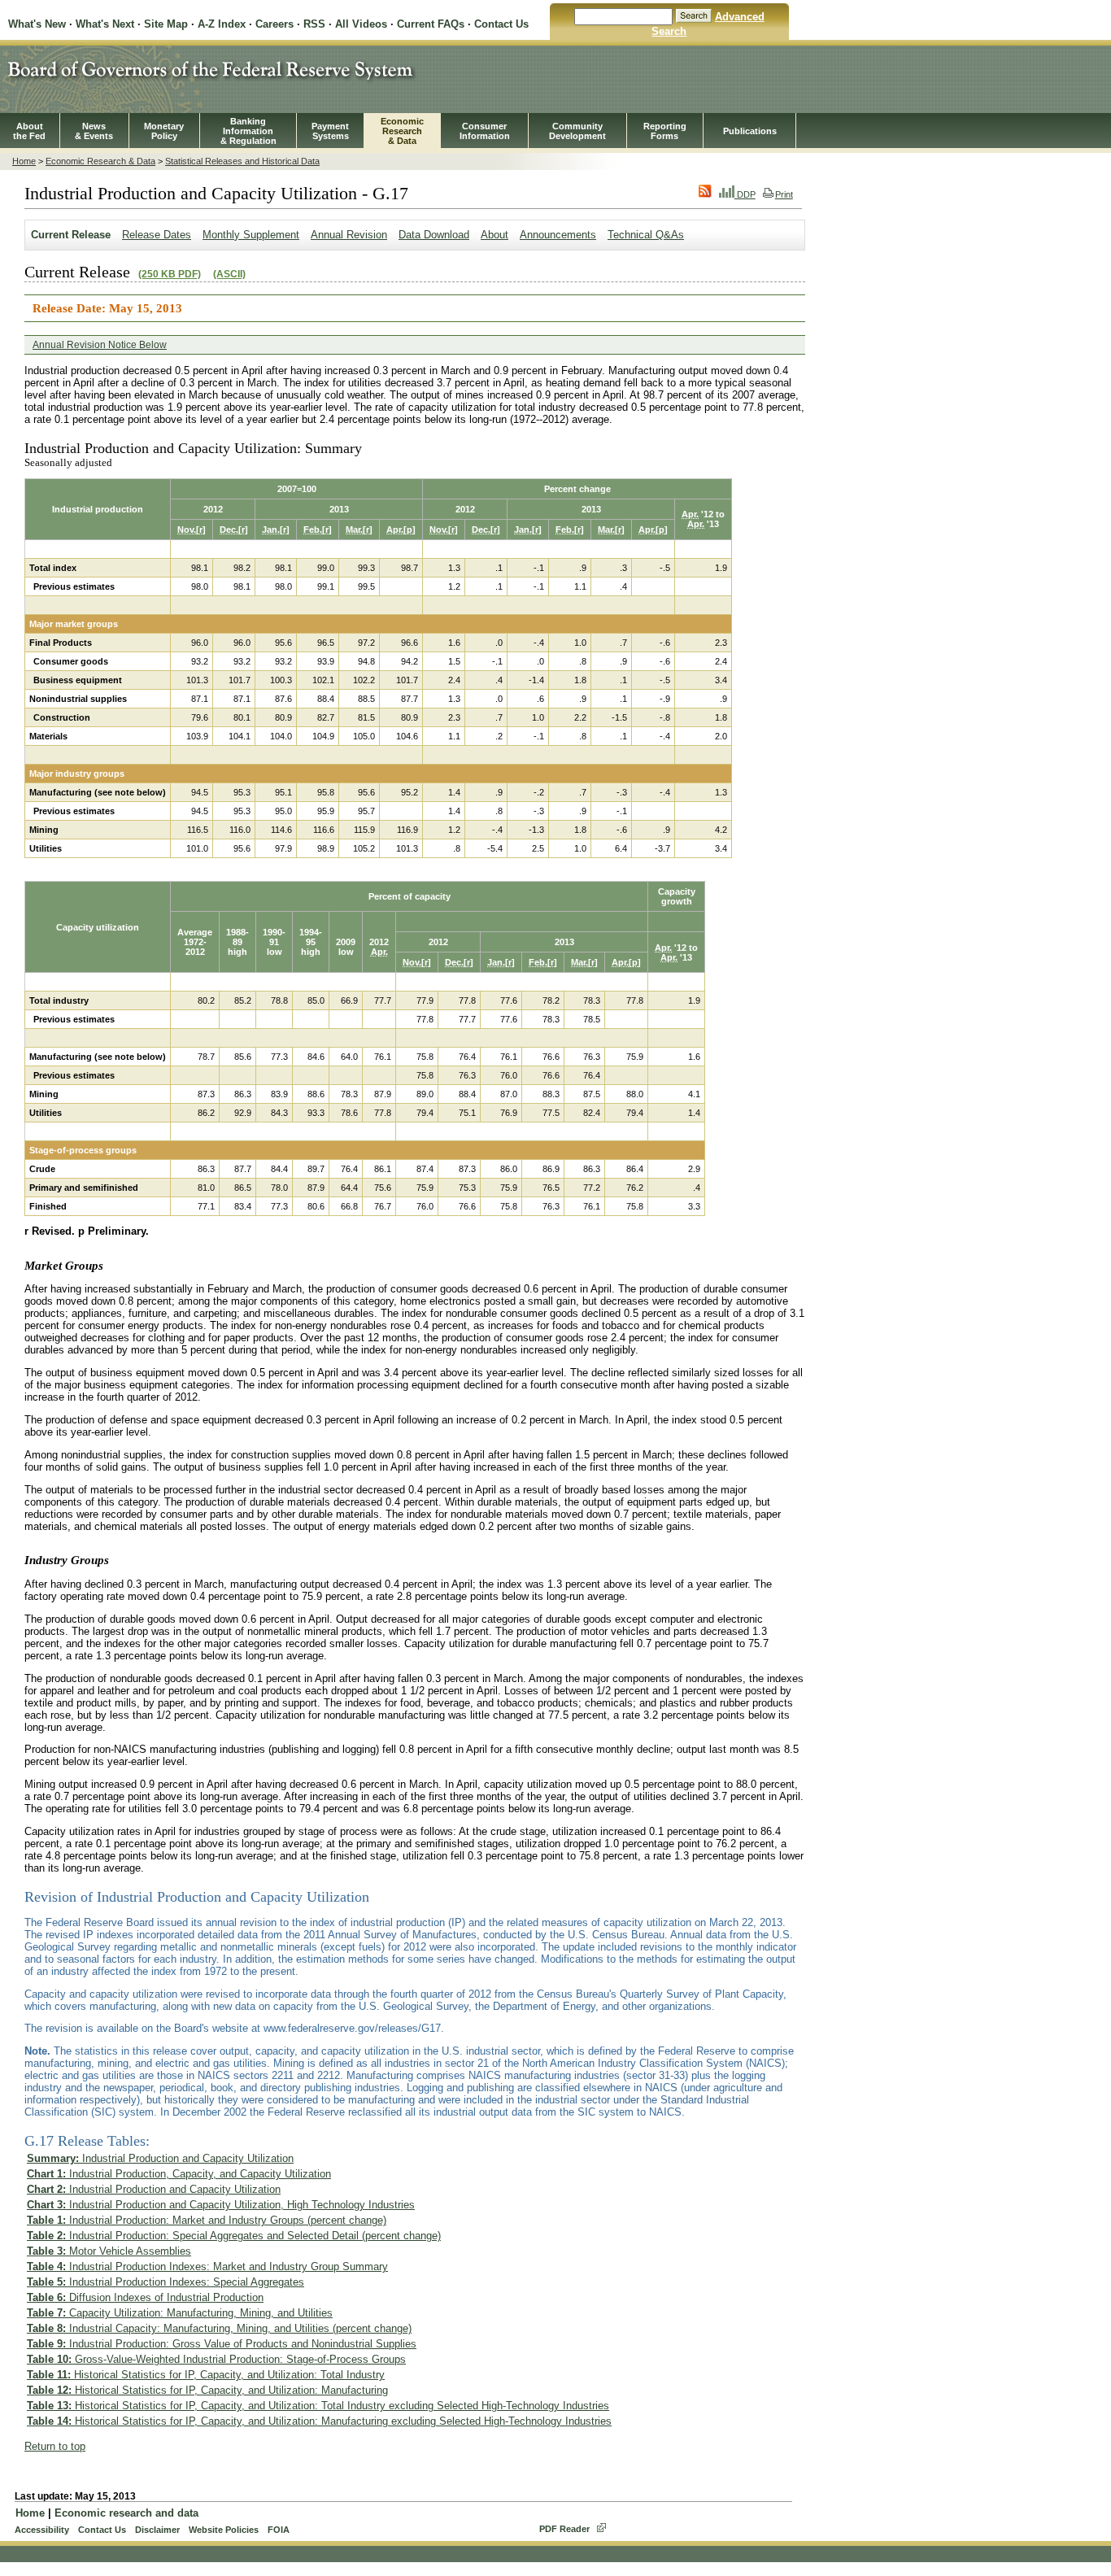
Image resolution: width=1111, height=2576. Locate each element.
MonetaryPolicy (164, 131)
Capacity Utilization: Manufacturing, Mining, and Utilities (180, 2313)
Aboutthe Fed (29, 131)
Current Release (71, 235)
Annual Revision (349, 235)
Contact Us (501, 24)
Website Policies (224, 2530)
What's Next (105, 24)
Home (24, 161)
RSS (314, 24)
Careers (274, 24)
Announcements (558, 235)
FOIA (279, 2530)
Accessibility (42, 2530)
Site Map (166, 24)
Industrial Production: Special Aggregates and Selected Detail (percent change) (234, 2236)
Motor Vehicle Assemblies (109, 2251)
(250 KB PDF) (170, 274)
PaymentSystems (330, 131)
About (495, 235)
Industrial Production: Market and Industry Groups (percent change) (207, 2220)
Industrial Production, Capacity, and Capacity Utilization (179, 2174)
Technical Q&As (646, 235)
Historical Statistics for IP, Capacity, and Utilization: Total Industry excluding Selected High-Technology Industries (318, 2406)
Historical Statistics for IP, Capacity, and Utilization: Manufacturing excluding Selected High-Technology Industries (319, 2421)
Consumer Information (485, 131)
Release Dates (157, 235)
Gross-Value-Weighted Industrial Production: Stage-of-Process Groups (216, 2359)
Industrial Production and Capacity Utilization (160, 2158)
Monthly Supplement (251, 235)
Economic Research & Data (100, 161)
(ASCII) (229, 274)
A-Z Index (222, 24)
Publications (750, 131)
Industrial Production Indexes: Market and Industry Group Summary (207, 2267)
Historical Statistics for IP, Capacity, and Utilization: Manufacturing (207, 2390)
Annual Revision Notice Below (100, 345)
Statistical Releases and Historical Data (242, 161)
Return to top (55, 2446)
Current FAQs (431, 24)
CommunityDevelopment (577, 131)
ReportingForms (665, 131)
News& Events (94, 131)
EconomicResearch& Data (402, 131)
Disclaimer (157, 2530)
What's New (37, 24)
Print (784, 194)
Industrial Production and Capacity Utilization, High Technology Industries (221, 2205)
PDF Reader (564, 2529)
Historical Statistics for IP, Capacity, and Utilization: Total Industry (206, 2375)
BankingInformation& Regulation (248, 131)
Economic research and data (126, 2513)
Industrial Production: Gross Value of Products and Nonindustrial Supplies (222, 2344)
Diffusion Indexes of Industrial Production (145, 2297)
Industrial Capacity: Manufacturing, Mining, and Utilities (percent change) (219, 2328)
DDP (745, 194)
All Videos (361, 24)
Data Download (434, 235)
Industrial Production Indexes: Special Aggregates (166, 2282)
